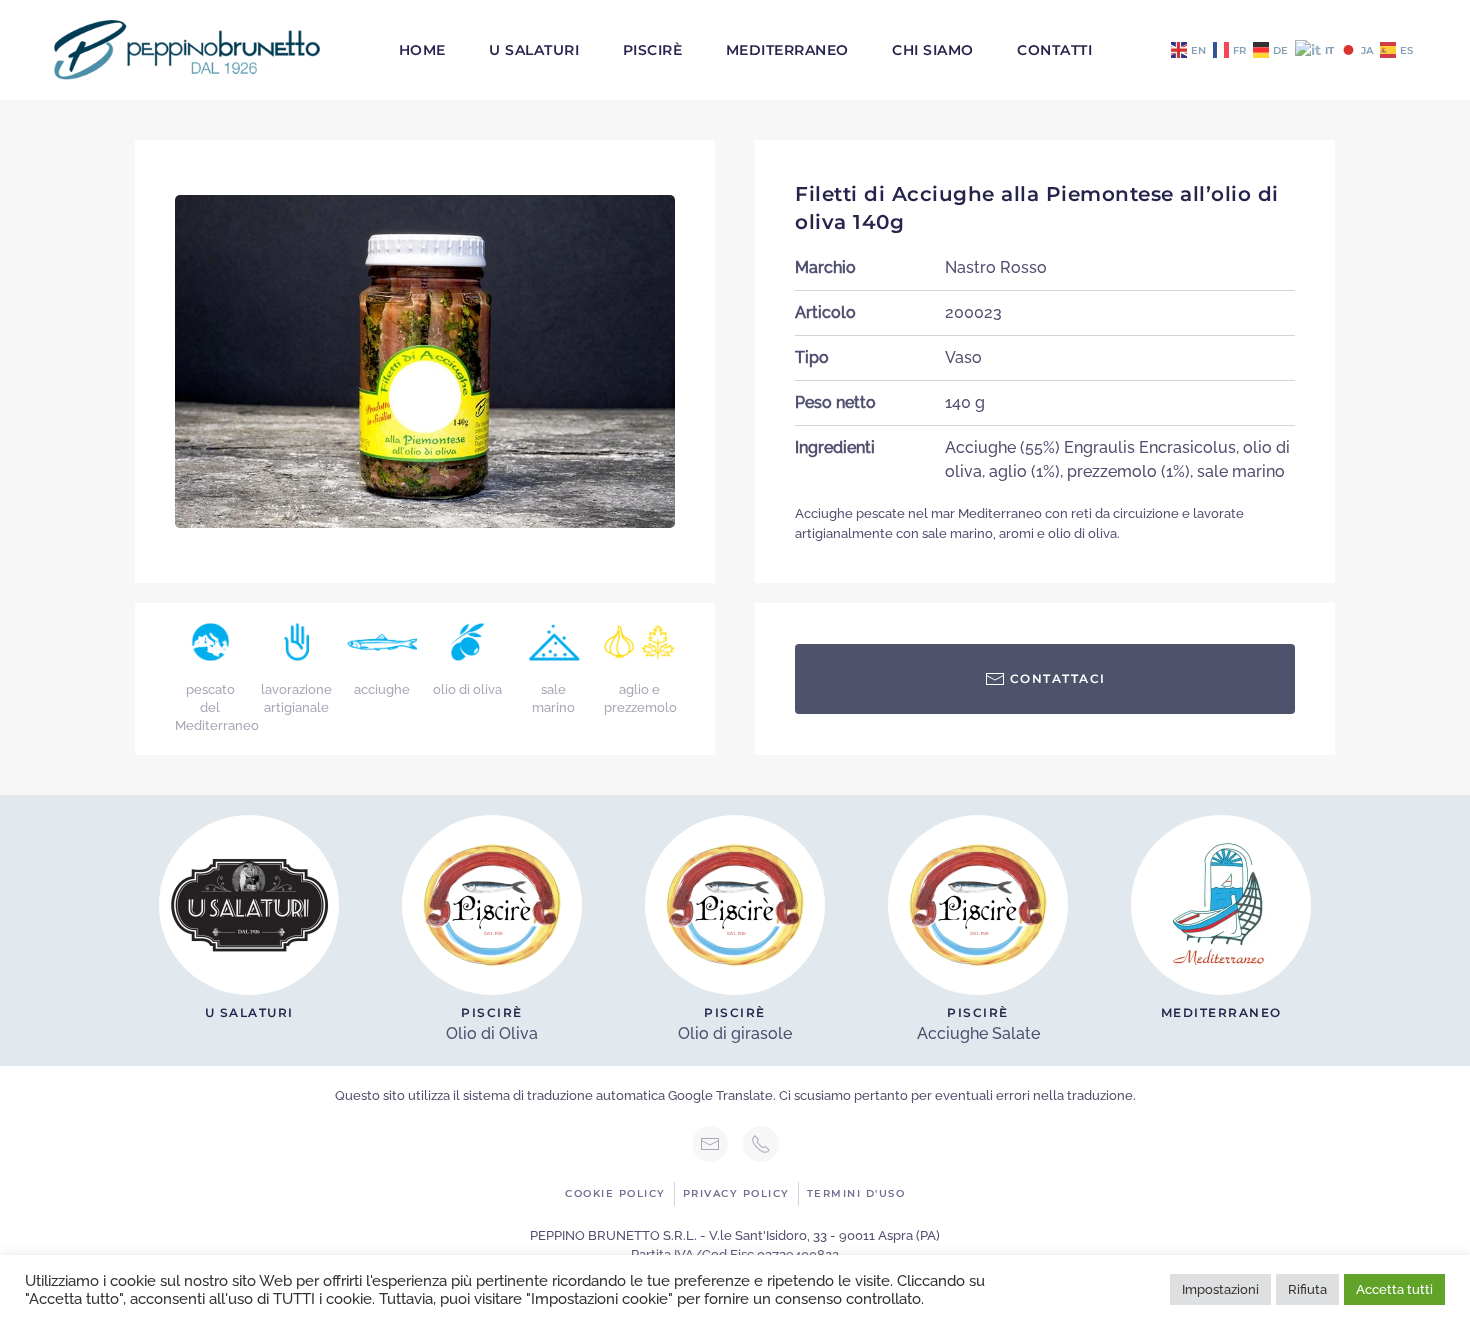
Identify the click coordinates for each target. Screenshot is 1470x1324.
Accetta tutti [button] (1394, 1289)
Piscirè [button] (653, 50)
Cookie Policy (615, 1193)
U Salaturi (534, 50)
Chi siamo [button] (933, 50)
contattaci (1058, 678)
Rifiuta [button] (1307, 1289)
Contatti (1054, 50)
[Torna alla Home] (187, 50)
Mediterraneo (787, 50)
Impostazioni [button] (1220, 1289)
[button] (425, 360)
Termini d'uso (856, 1193)
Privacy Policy (736, 1193)
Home (422, 50)
